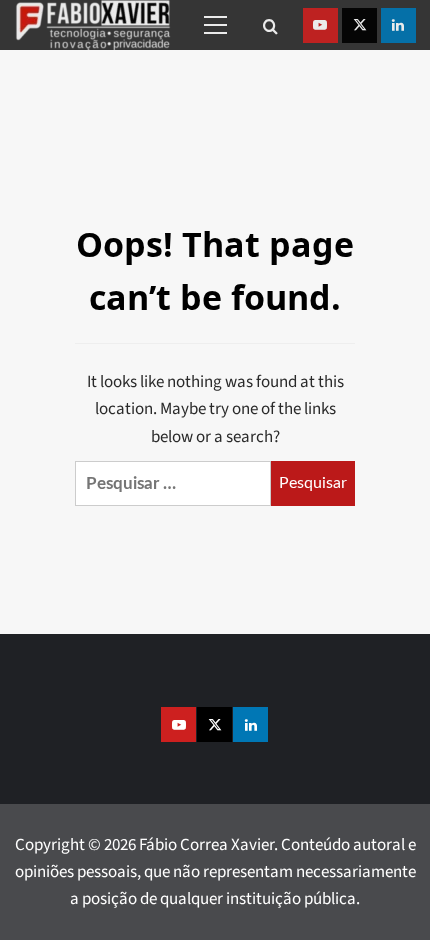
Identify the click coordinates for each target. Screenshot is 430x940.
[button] (212, 25)
